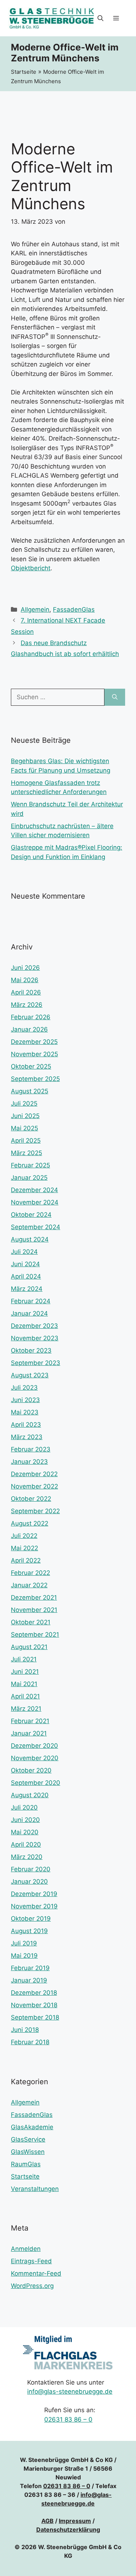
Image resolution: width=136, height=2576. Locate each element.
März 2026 (27, 1005)
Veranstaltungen (35, 2189)
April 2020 (26, 1844)
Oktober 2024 (31, 1215)
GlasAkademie (32, 2127)
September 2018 (35, 2017)
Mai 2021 (24, 1684)
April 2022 (26, 1560)
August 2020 (30, 1795)
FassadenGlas (74, 609)
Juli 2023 (24, 1388)
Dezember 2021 (34, 1597)
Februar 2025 (30, 1165)
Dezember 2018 (34, 1993)
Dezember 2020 (34, 1746)
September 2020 (36, 1783)
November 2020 (35, 1758)
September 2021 (35, 1635)
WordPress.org (32, 2286)
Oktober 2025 (31, 1066)
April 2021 (25, 1696)
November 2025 (34, 1054)
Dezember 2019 (34, 1894)
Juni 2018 (25, 2030)
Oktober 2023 (31, 1350)
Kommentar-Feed (36, 2273)
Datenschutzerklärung (68, 2530)
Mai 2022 (24, 1548)
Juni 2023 (25, 1400)
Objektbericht (31, 568)
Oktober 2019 (31, 1919)
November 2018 (34, 2005)
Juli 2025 (24, 1103)
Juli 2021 (24, 1659)
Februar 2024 (31, 1301)
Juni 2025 (25, 1116)
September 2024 (36, 1227)
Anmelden (26, 2249)
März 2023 (27, 1437)
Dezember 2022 (34, 1474)
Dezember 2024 (34, 1190)
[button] (100, 18)
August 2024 (30, 1239)
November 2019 (34, 1906)
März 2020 (27, 1857)
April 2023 (26, 1425)
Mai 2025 (24, 1128)
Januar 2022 (29, 1585)
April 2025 (26, 1141)
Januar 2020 (29, 1882)
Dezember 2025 (34, 1042)
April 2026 (26, 992)
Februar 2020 (31, 1869)
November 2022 (34, 1486)
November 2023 (35, 1338)
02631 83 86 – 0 (68, 2419)
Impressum (75, 2521)
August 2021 (29, 1647)
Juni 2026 (25, 968)
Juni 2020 (25, 1820)
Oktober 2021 (31, 1622)
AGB (48, 2521)
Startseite (24, 72)
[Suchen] (115, 697)
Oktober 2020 (31, 1770)
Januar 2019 (29, 1980)
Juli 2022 (24, 1536)
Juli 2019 (24, 1943)
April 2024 (26, 1276)
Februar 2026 (31, 1017)
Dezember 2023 (34, 1326)
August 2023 (30, 1375)
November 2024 (35, 1202)
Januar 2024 (29, 1313)
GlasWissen (28, 2152)
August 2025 (30, 1091)
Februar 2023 (31, 1449)
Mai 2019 (24, 1956)
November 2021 (34, 1610)
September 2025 (35, 1079)
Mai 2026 (25, 980)
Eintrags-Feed (31, 2261)
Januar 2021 (29, 1733)
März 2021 (26, 1709)
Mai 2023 (25, 1412)
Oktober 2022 (31, 1499)
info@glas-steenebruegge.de (70, 2391)
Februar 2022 (30, 1573)
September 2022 (35, 1511)
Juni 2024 (25, 1264)
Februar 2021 (30, 1721)
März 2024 (27, 1289)
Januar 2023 (29, 1462)
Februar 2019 (30, 1968)
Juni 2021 (25, 1672)
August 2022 (30, 1523)
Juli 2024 (24, 1252)
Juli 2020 (24, 1807)
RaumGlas (26, 2164)
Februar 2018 (30, 2042)
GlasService (28, 2139)
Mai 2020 (25, 1832)
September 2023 (36, 1363)
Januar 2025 (29, 1178)
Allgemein (35, 609)
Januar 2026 (29, 1029)
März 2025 (26, 1153)
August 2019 (29, 1931)
